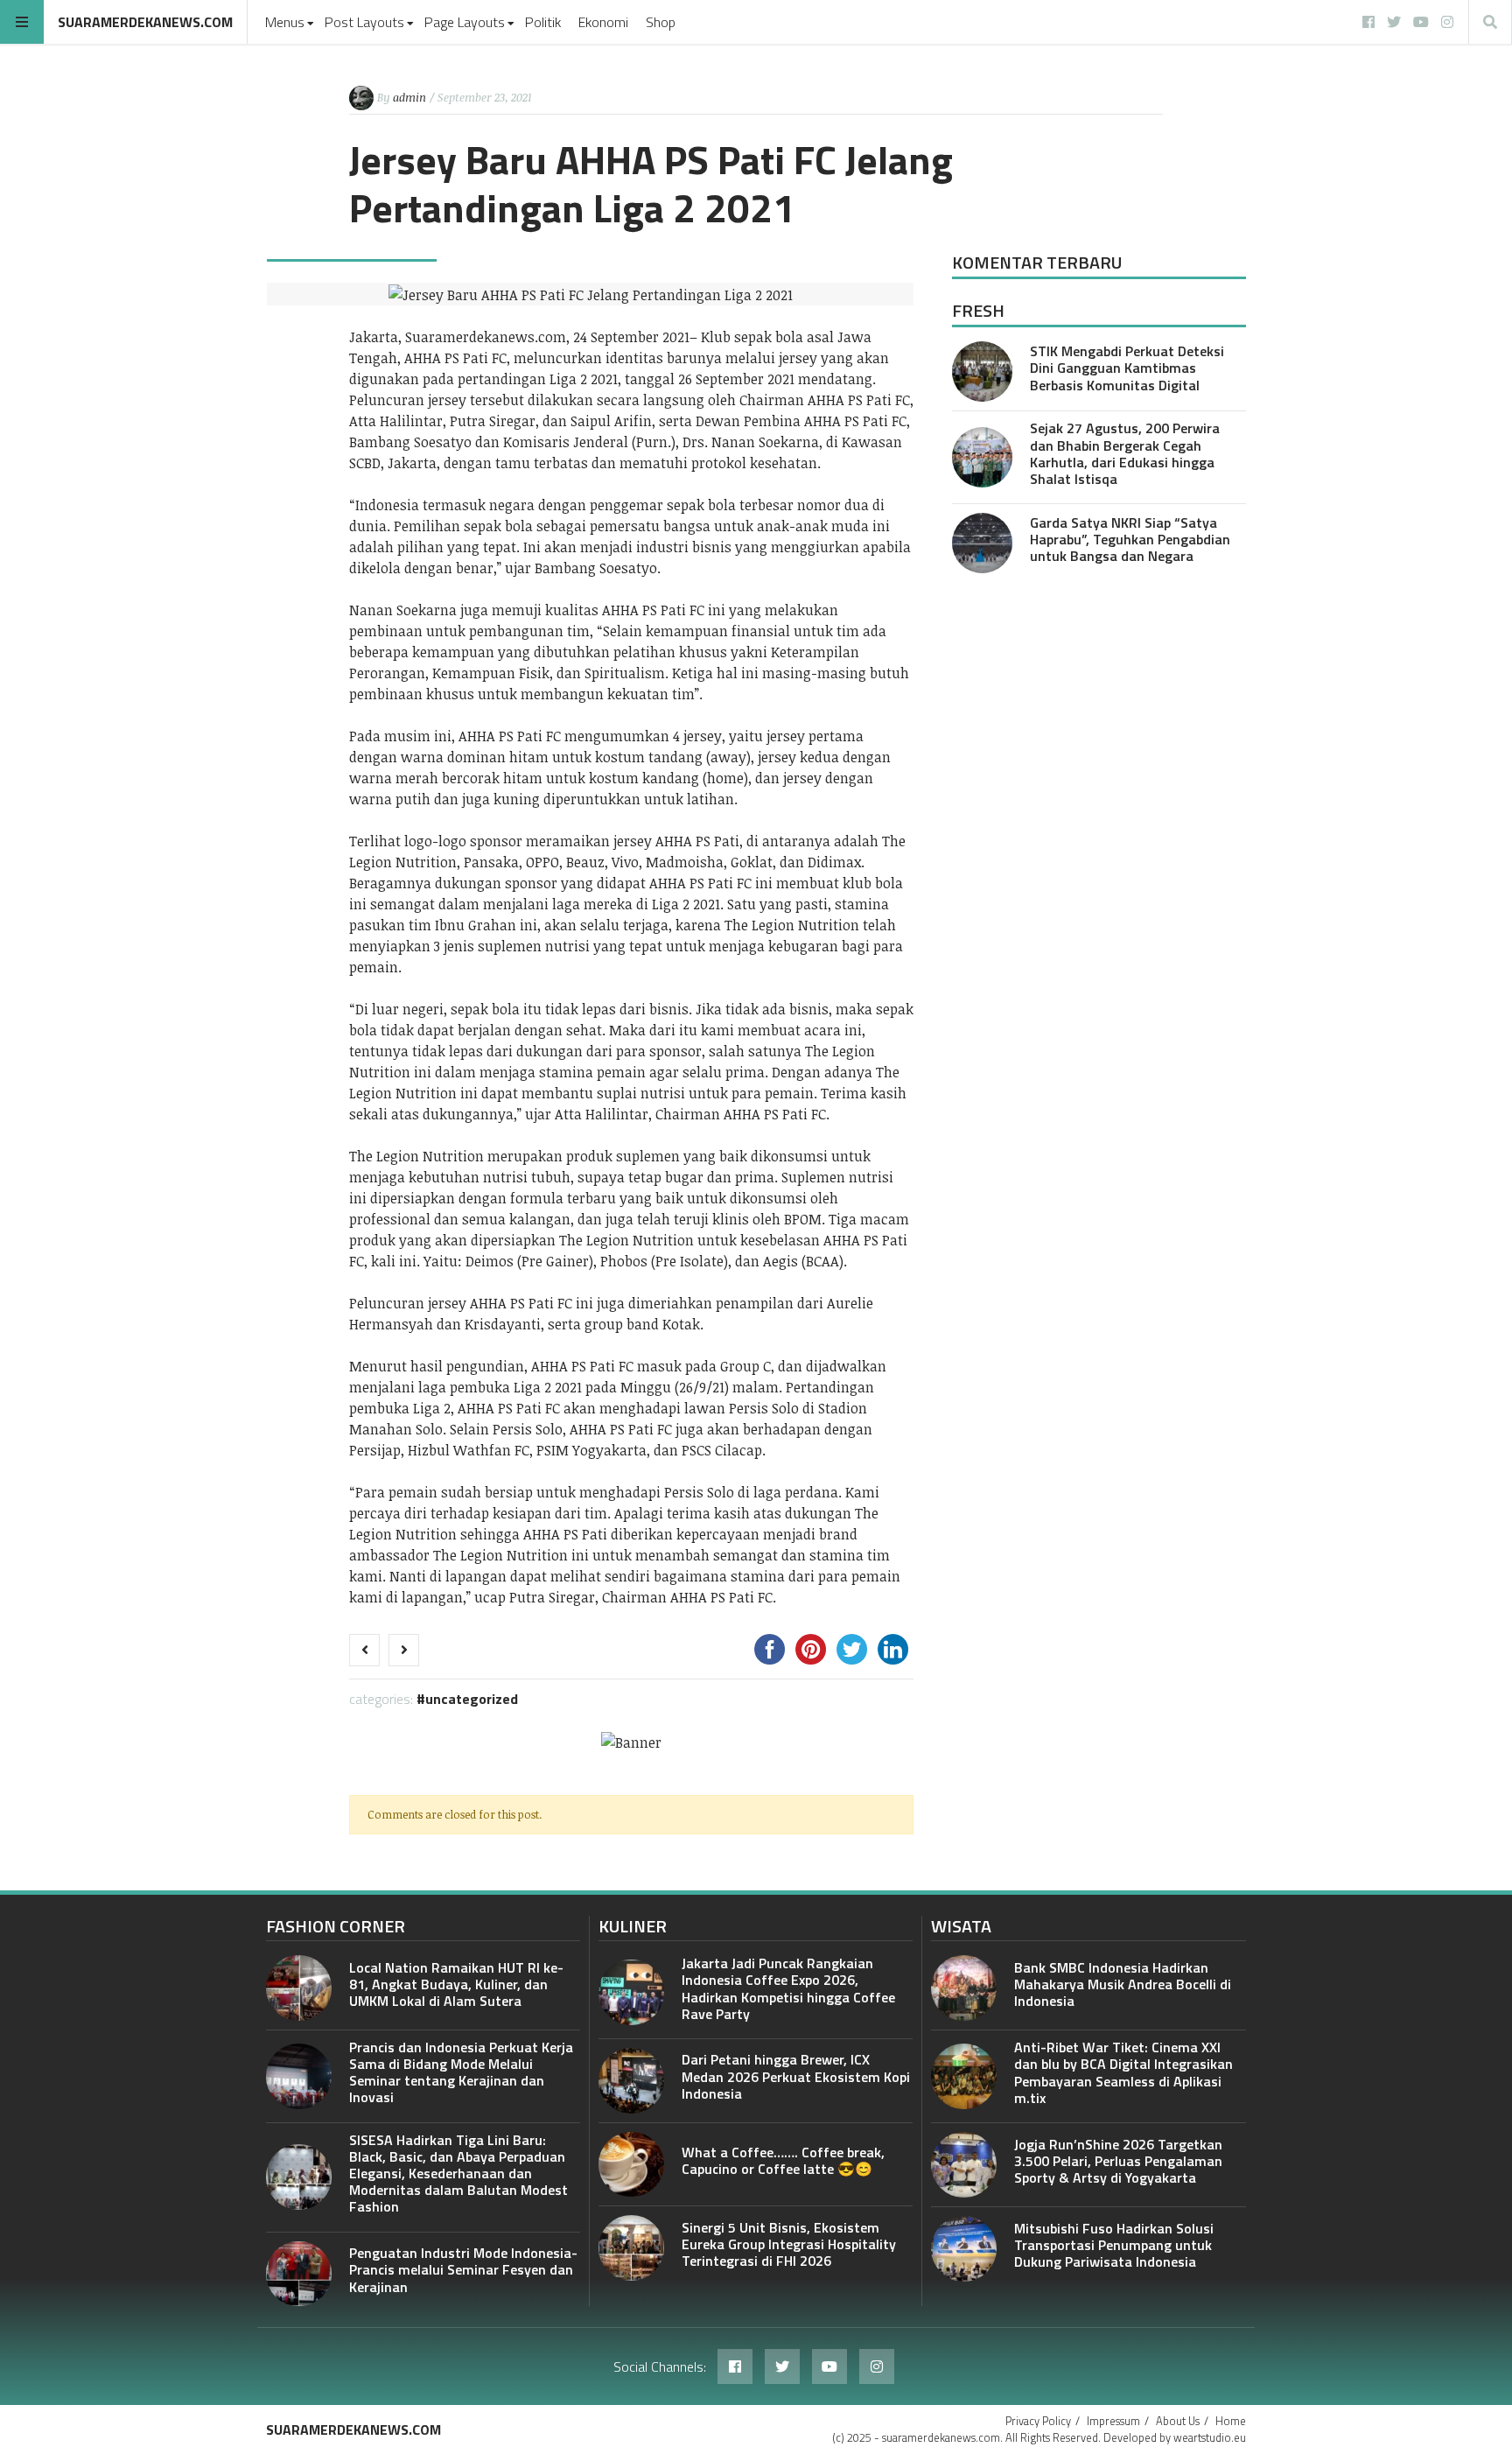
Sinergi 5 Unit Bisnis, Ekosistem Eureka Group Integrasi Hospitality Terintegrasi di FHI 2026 (789, 2244)
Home (1231, 2421)
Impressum (1113, 2421)
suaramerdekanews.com (145, 22)
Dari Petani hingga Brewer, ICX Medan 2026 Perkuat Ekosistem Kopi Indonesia (796, 2076)
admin (409, 97)
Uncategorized (472, 1699)
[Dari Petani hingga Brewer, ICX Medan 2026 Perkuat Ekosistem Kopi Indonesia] (631, 2081)
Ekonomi (603, 22)
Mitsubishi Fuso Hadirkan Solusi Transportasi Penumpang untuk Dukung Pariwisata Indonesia (1114, 2245)
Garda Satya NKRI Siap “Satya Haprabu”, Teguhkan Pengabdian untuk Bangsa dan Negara (1130, 539)
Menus (285, 22)
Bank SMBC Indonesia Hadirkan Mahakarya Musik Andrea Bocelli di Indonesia (1123, 1984)
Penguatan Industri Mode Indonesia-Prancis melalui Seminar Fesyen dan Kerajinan (463, 2269)
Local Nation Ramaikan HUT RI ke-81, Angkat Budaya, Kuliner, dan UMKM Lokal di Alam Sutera (456, 1984)
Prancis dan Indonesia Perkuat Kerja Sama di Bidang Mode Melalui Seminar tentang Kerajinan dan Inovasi (461, 2072)
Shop (661, 22)
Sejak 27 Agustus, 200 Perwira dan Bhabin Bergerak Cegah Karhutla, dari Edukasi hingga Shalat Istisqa (1125, 453)
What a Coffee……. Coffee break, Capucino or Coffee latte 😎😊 (783, 2160)
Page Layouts (465, 22)
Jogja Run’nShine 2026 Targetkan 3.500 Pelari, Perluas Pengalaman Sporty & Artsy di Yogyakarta (1118, 2161)
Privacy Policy (1038, 2421)
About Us (1178, 2421)
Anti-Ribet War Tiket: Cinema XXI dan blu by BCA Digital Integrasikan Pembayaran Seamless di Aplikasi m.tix (1123, 2072)
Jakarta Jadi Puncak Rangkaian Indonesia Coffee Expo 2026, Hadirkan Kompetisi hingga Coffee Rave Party (788, 1988)
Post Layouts (364, 22)
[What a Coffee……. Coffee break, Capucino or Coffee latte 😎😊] (631, 2165)
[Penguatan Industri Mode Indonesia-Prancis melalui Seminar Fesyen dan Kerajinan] (299, 2274)
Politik (543, 22)
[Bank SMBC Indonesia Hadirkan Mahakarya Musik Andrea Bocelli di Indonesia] (964, 1988)
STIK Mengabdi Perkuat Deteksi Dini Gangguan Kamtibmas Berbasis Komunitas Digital (1127, 368)
